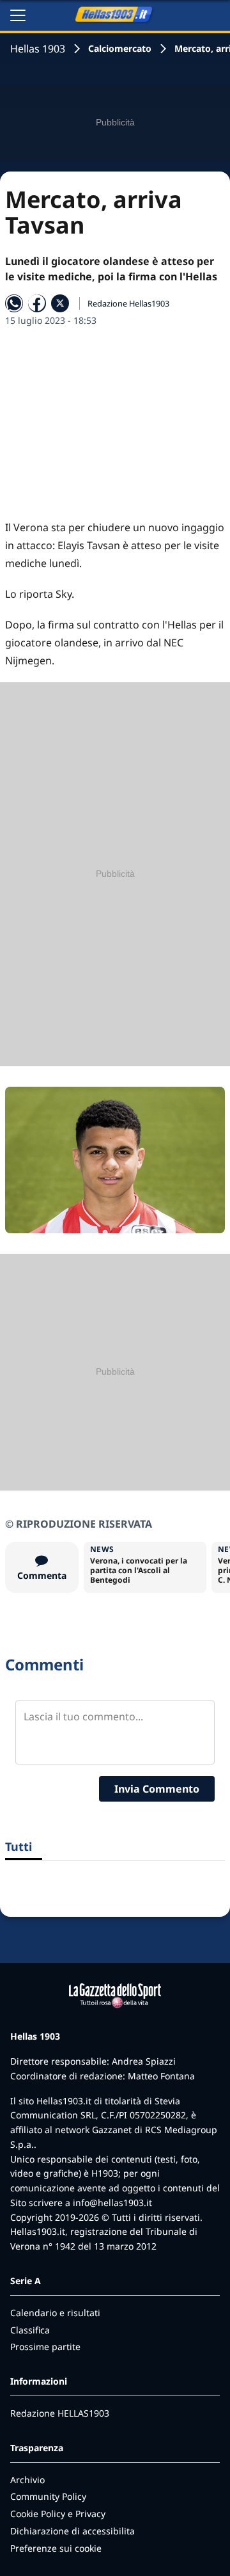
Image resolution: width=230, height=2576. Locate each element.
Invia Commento (157, 1789)
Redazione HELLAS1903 (60, 2413)
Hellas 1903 (38, 49)
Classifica (30, 2330)
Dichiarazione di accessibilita (73, 2531)
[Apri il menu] (18, 15)
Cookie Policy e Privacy (58, 2514)
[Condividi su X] (60, 303)
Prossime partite (45, 2347)
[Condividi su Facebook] (37, 303)
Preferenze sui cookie (56, 2548)
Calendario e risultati (55, 2313)
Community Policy (48, 2496)
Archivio (27, 2480)
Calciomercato (120, 48)
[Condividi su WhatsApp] (14, 303)
